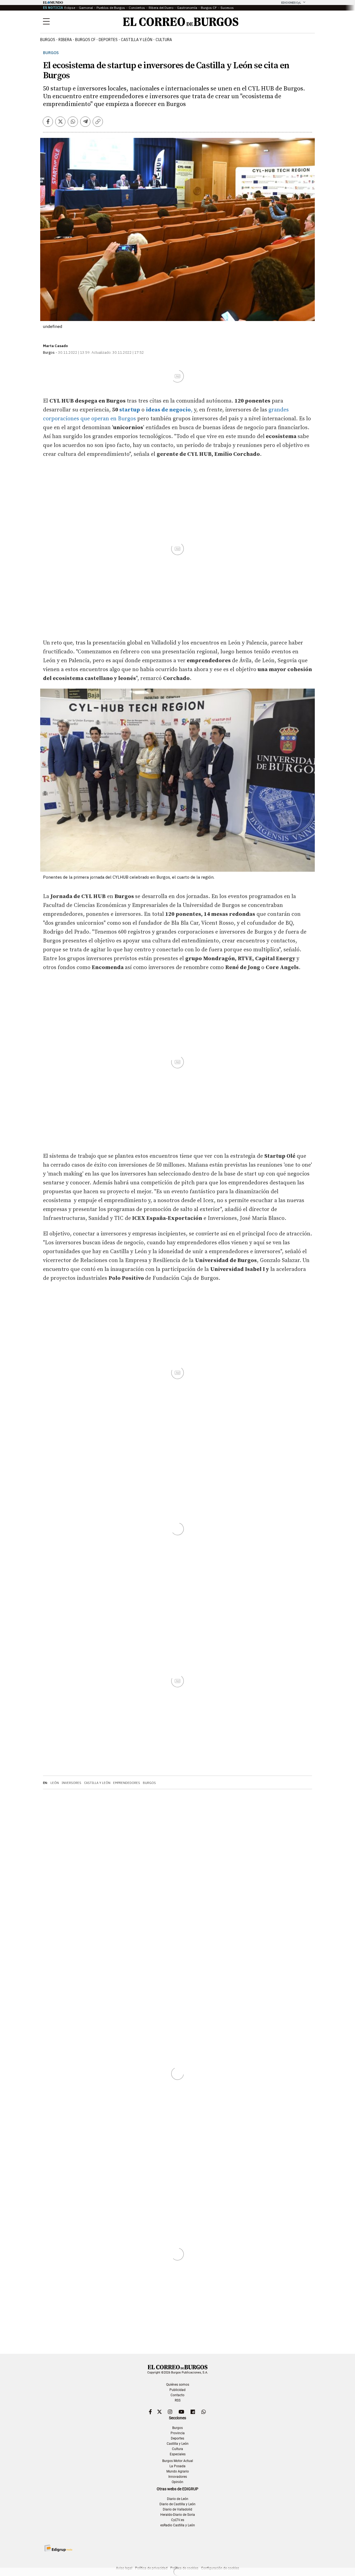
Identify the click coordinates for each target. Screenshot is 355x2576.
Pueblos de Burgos (111, 8)
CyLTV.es (178, 2520)
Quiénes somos (178, 2385)
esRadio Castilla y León (178, 2525)
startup (130, 410)
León (55, 1783)
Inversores (71, 1783)
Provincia (178, 2433)
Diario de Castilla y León (177, 2504)
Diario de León (178, 2499)
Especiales (178, 2454)
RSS (178, 2400)
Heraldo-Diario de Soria (178, 2515)
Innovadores (178, 2477)
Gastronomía (187, 8)
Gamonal (86, 8)
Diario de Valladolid (177, 2509)
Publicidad (177, 2390)
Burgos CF (209, 8)
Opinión (177, 2482)
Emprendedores (127, 1783)
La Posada (177, 2466)
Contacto (177, 2395)
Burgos (48, 40)
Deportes (177, 2438)
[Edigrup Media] (58, 2548)
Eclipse (70, 8)
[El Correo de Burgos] (181, 22)
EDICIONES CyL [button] (291, 3)
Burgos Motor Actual (178, 2461)
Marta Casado (55, 346)
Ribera (65, 40)
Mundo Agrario (178, 2471)
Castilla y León (137, 40)
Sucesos (227, 8)
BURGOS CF (85, 40)
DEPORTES (108, 40)
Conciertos (137, 8)
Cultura (164, 40)
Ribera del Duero (161, 8)
